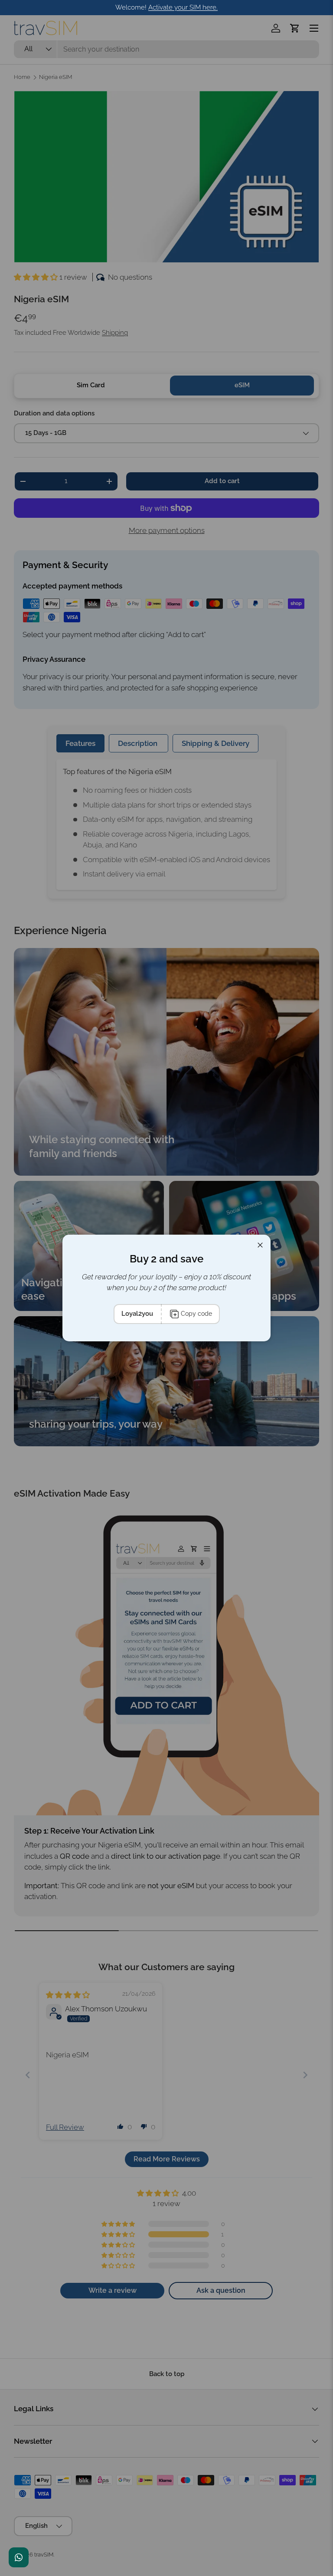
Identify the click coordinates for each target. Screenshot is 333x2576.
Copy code (196, 1314)
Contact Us (19, 2557)
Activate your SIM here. (183, 7)
